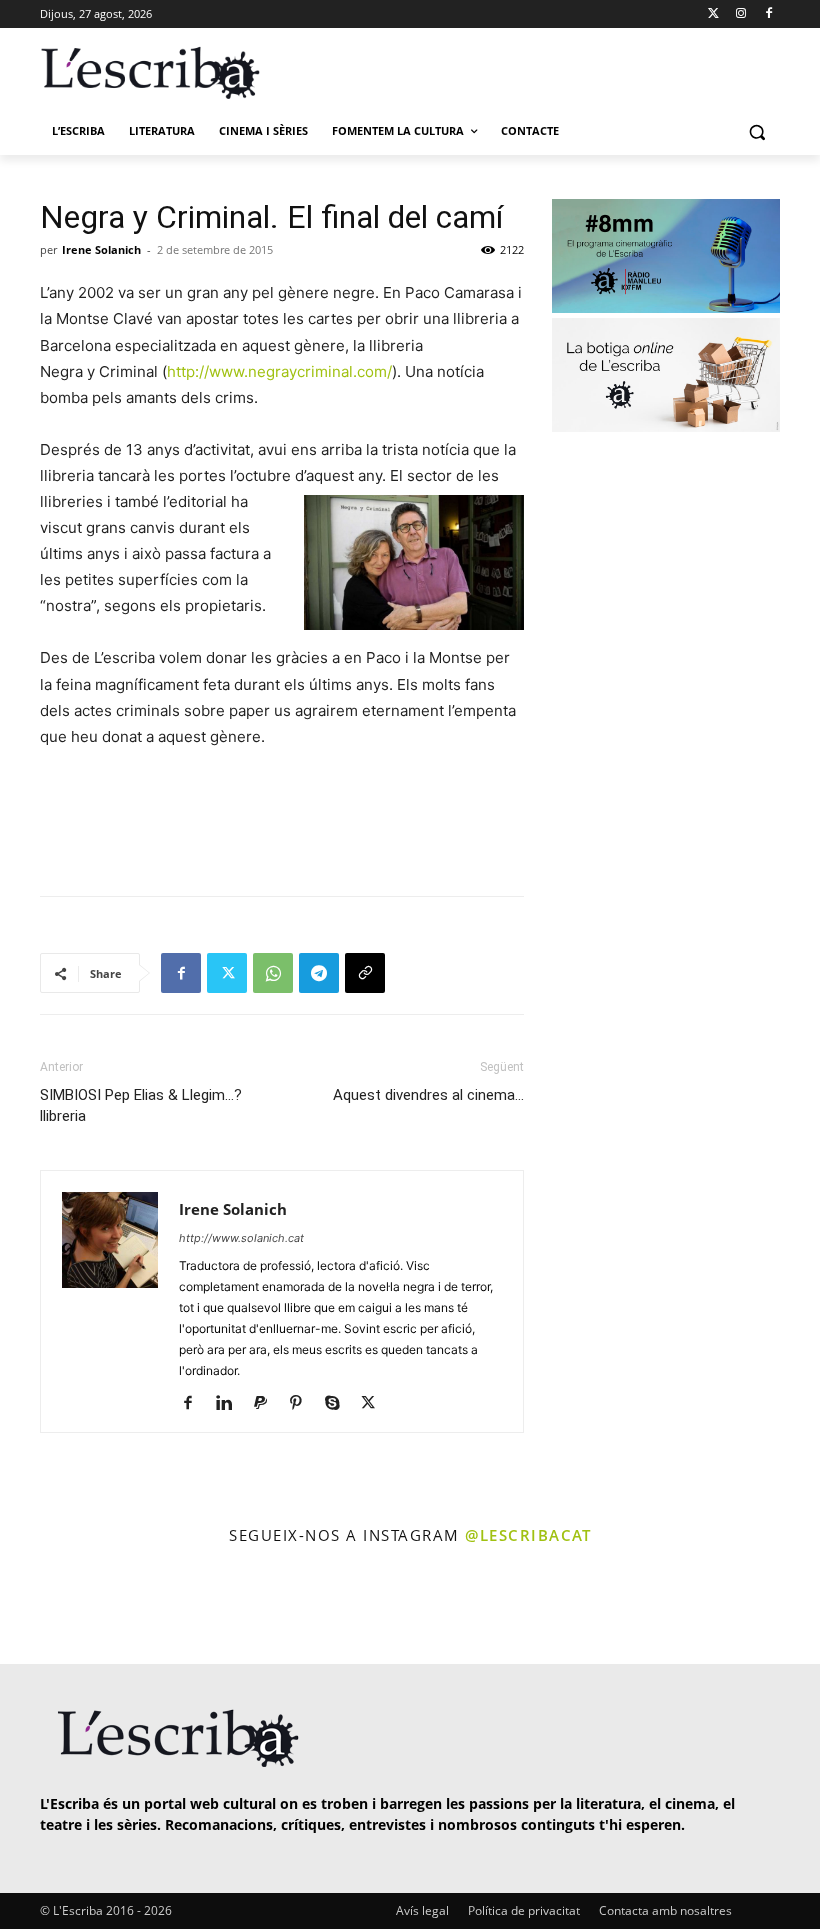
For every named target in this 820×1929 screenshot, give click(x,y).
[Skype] (339, 1404)
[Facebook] (768, 14)
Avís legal (422, 1910)
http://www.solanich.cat (241, 1238)
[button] (756, 131)
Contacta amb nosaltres (665, 1910)
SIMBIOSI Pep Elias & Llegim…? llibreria (141, 1105)
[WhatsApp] (273, 973)
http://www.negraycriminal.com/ (279, 371)
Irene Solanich (101, 249)
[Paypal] (267, 1404)
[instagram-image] (47, 1607)
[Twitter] (713, 14)
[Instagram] (740, 14)
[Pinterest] (303, 1404)
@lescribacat (528, 1535)
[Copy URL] (365, 973)
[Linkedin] (231, 1404)
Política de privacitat (524, 1910)
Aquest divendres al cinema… (428, 1095)
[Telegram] (319, 973)
